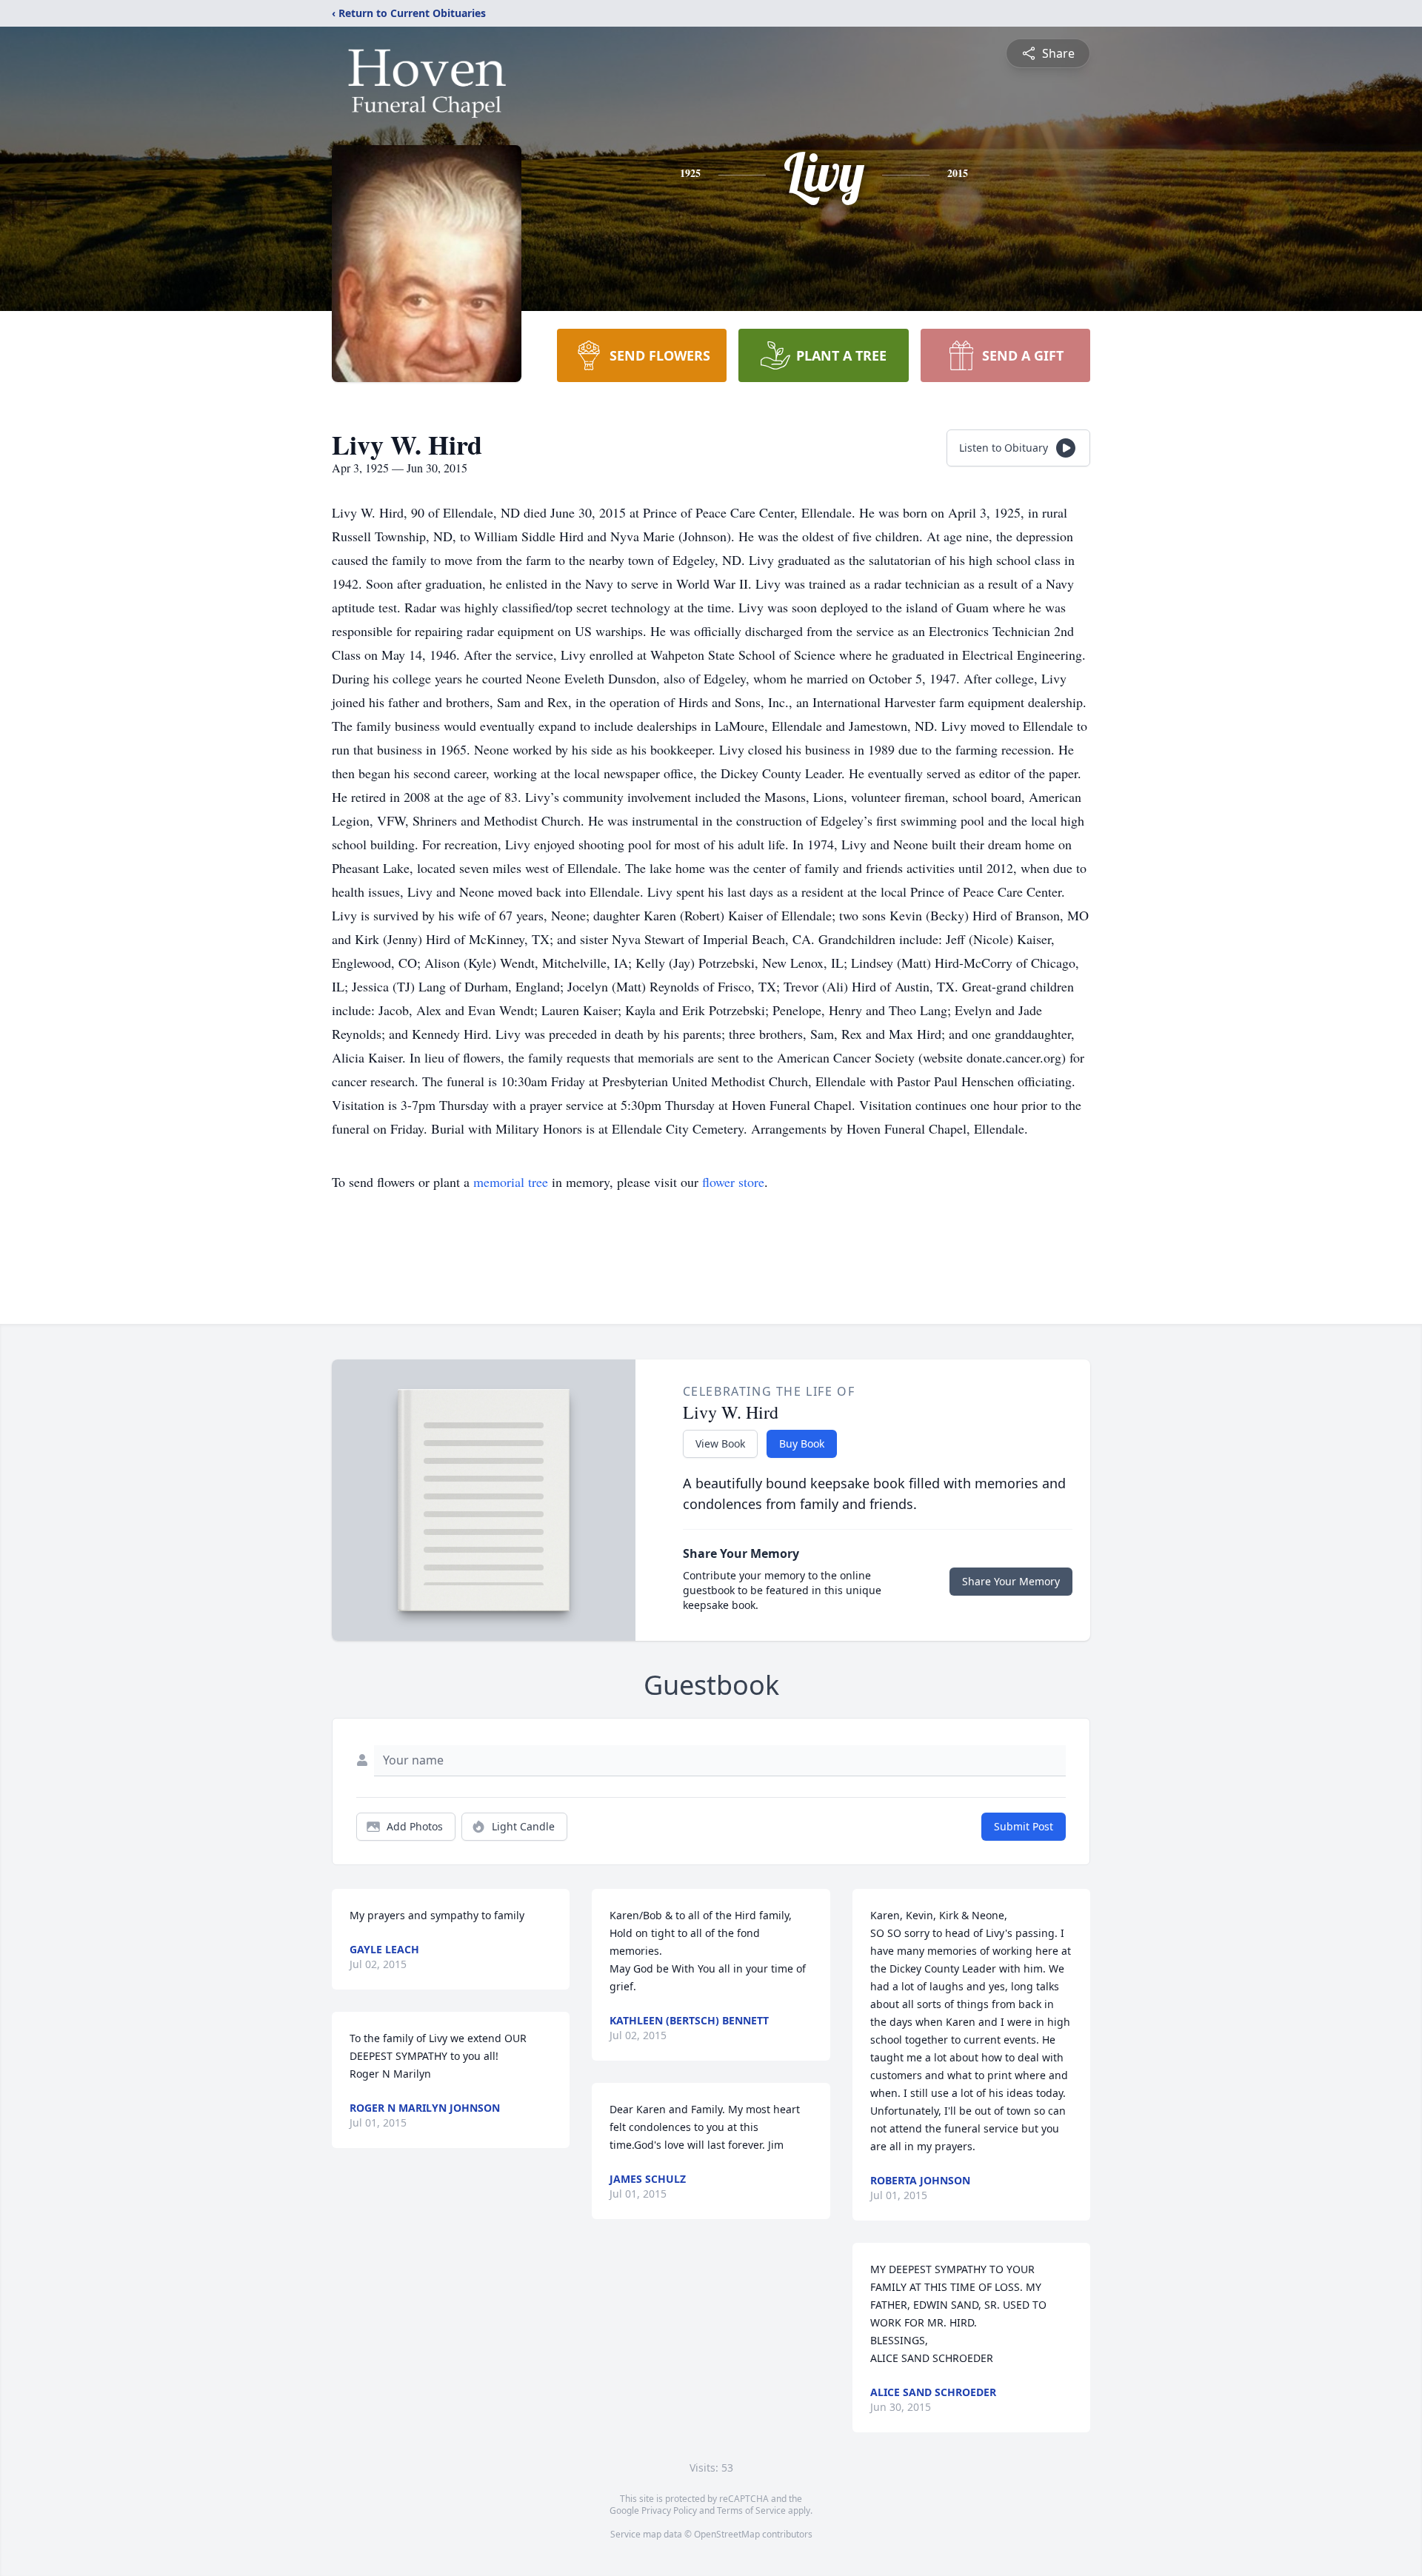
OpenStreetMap (727, 2534)
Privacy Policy (669, 2510)
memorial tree (511, 1182)
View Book (720, 1443)
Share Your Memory (1011, 1581)
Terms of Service (751, 2510)
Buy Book (802, 1443)
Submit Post (1024, 1826)
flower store (733, 1182)
